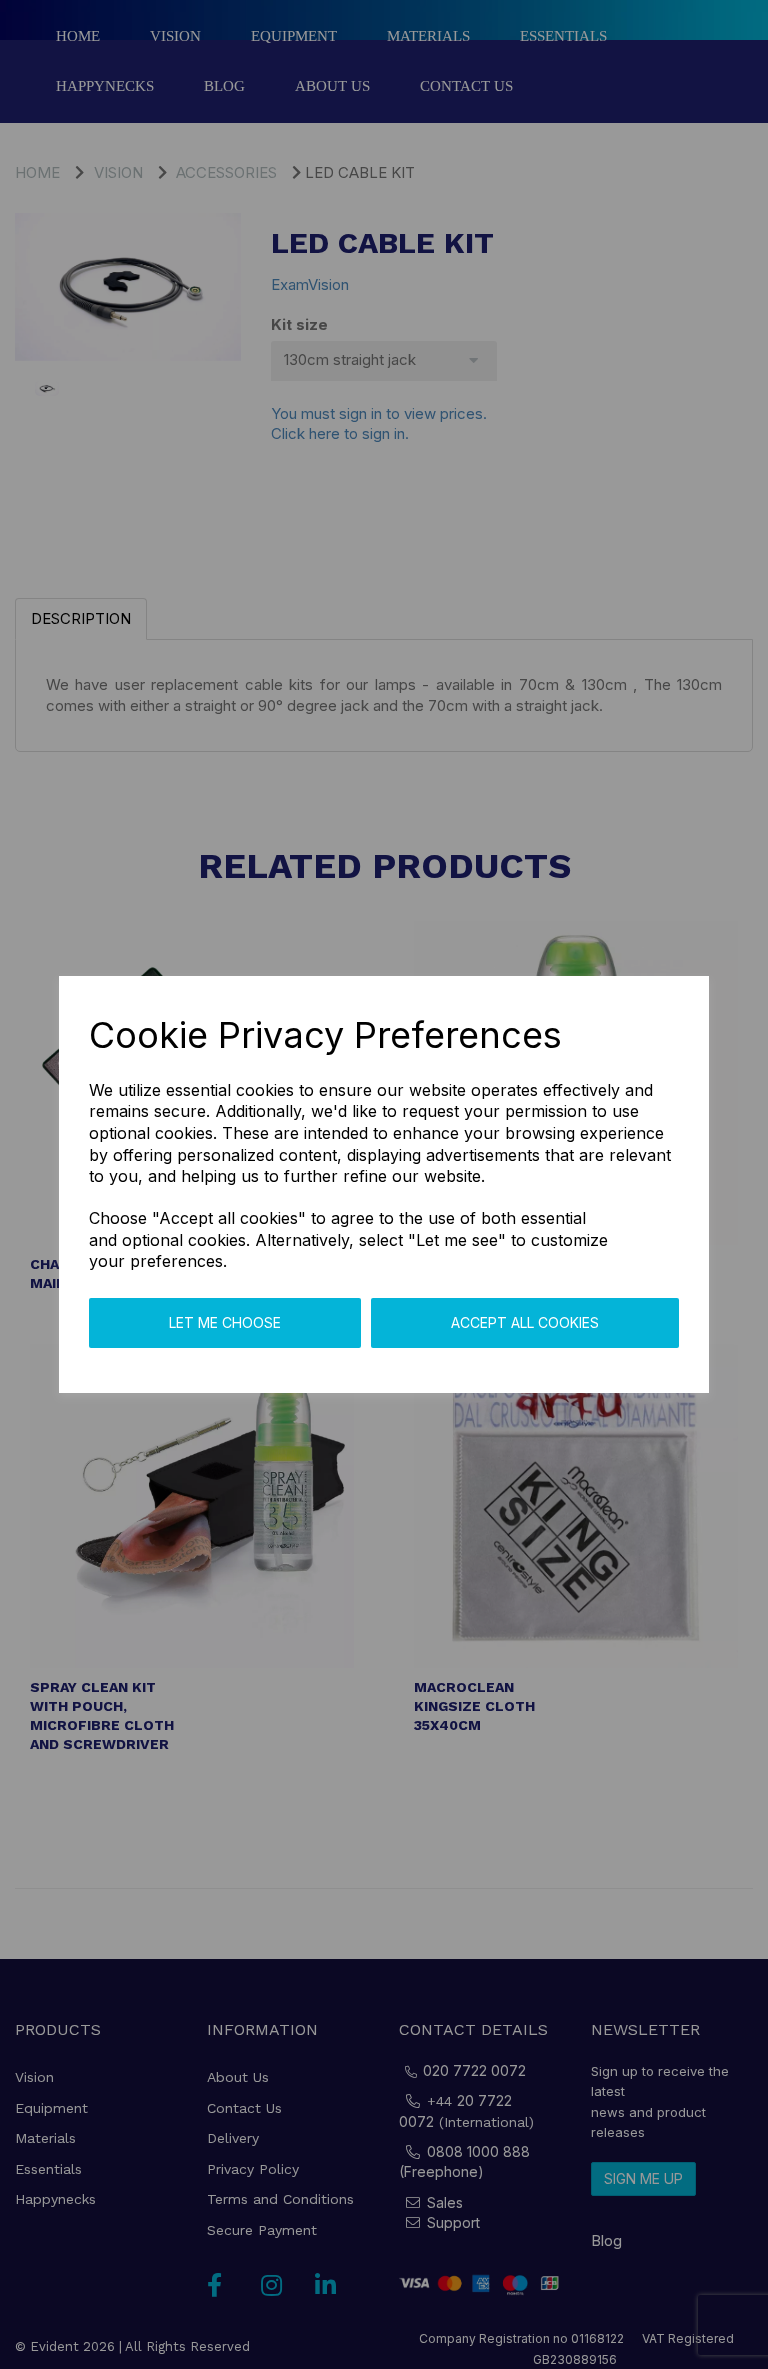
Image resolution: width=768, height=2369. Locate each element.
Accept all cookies (525, 1322)
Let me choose (225, 1322)
